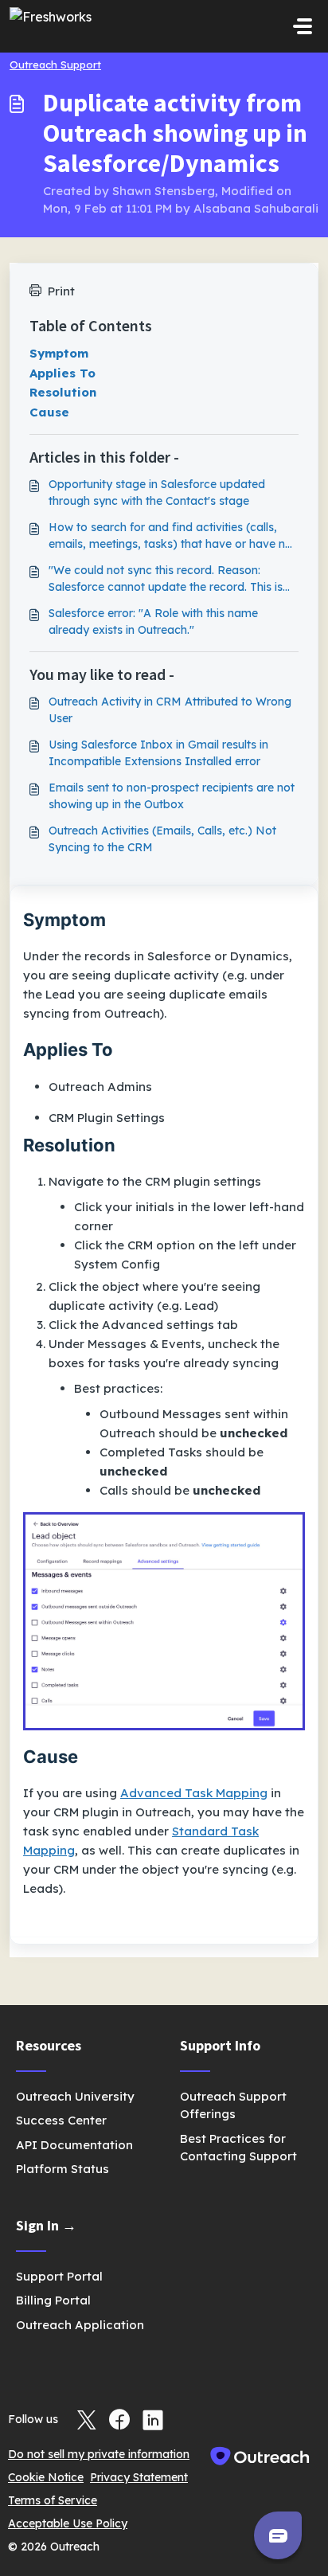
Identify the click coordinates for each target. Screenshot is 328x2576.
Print (61, 291)
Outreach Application (80, 2325)
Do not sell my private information (99, 2454)
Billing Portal (53, 2300)
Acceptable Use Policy (68, 2523)
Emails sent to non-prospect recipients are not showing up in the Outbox (172, 796)
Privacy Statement (139, 2477)
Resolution (63, 392)
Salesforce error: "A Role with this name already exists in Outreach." (153, 622)
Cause (49, 412)
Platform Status (62, 2169)
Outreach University (75, 2096)
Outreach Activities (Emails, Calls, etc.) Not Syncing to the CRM (162, 839)
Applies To (62, 373)
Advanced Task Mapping (194, 1793)
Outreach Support (55, 64)
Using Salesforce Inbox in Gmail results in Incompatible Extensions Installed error (158, 753)
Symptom (59, 353)
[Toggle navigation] (303, 26)
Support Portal (59, 2276)
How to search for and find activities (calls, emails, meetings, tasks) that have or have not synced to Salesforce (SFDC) (172, 536)
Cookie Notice (46, 2477)
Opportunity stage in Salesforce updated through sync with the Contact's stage (157, 493)
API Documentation (74, 2145)
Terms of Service (53, 2500)
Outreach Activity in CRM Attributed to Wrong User (170, 710)
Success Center (61, 2120)
